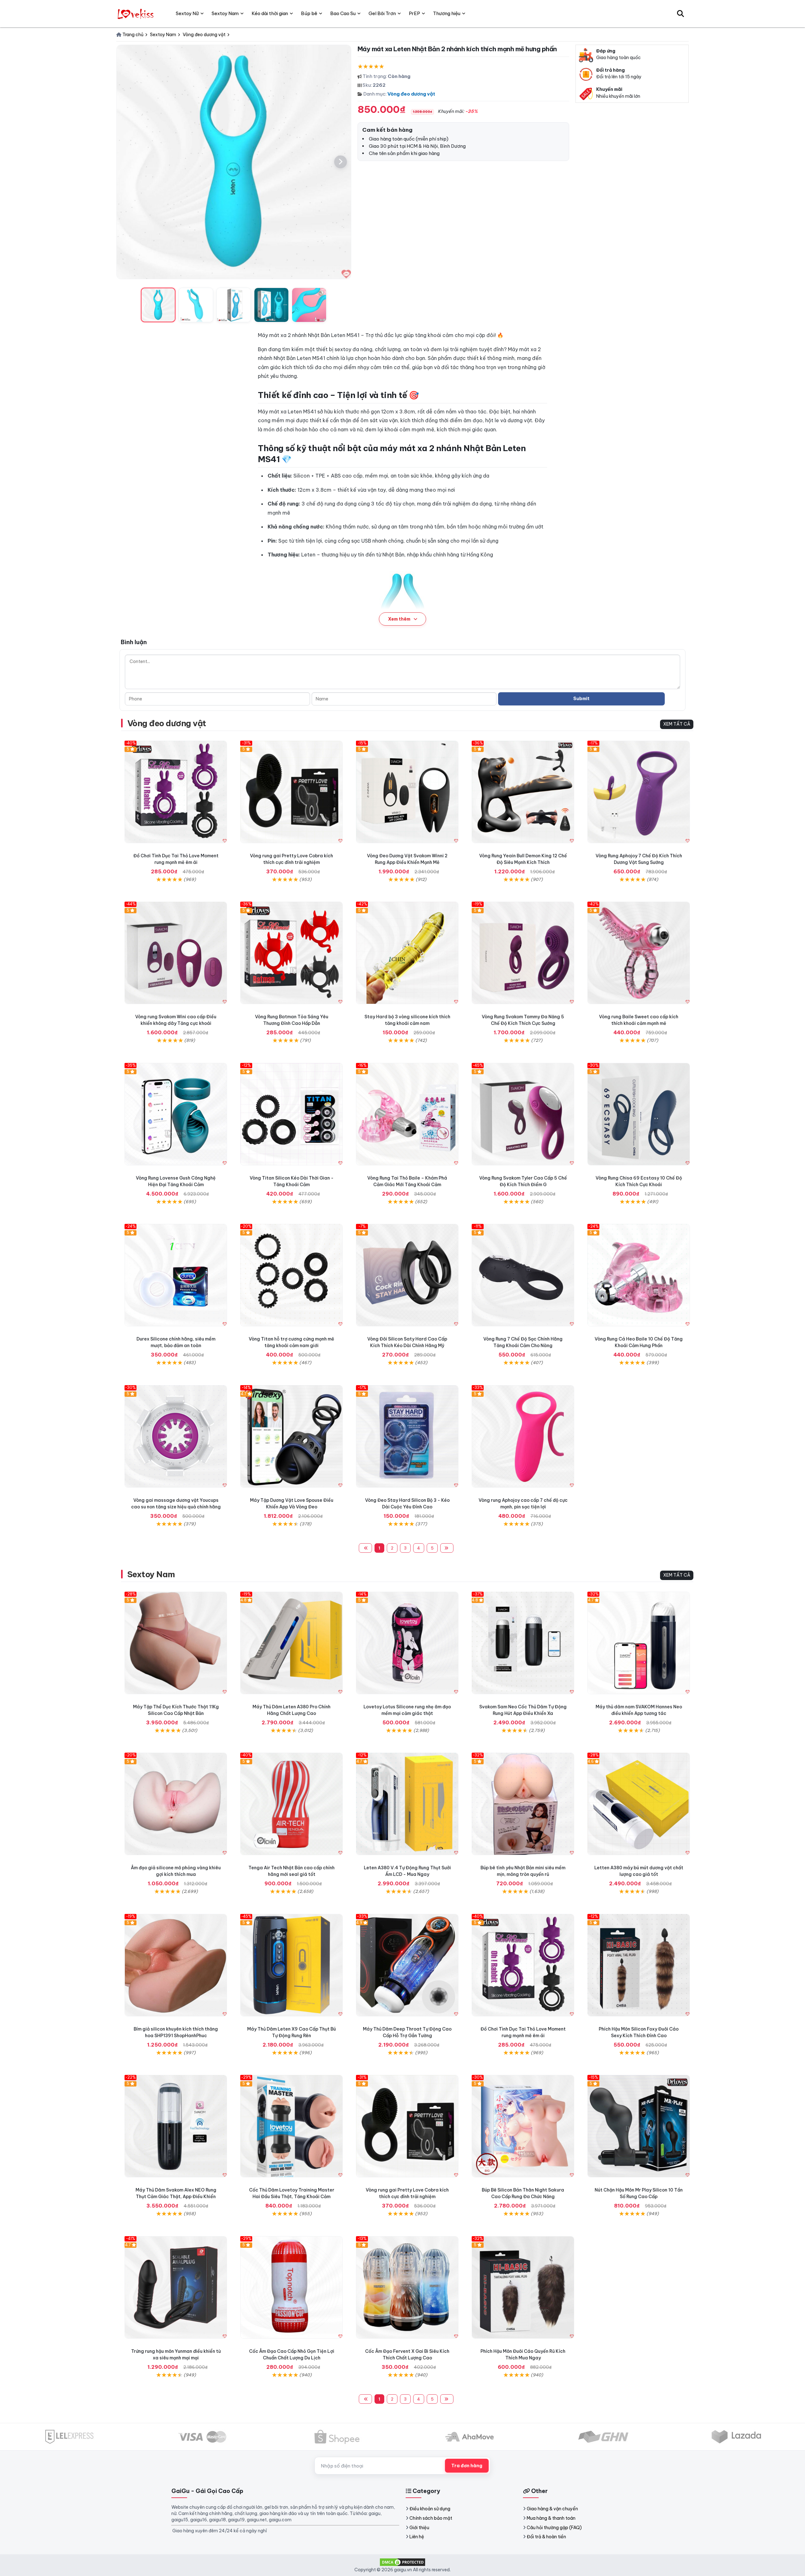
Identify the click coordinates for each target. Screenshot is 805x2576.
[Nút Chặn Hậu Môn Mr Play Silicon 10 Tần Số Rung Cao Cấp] (639, 2126)
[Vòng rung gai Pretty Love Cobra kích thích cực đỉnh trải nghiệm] (291, 792)
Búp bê (309, 13)
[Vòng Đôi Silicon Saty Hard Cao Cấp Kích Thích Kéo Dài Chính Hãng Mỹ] (407, 1275)
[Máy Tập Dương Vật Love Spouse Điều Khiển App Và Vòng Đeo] (291, 1436)
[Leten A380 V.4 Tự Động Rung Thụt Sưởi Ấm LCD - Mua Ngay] (407, 1804)
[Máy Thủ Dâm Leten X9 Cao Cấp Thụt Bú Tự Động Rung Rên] (291, 1965)
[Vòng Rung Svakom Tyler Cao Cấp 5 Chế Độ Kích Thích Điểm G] (523, 1114)
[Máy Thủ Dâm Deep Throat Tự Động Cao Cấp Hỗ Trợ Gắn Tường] (407, 1965)
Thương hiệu (447, 13)
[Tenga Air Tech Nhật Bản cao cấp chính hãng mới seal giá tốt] (291, 1804)
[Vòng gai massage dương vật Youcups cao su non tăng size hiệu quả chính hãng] (176, 1436)
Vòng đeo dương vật (411, 94)
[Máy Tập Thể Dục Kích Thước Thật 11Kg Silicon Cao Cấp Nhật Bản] (176, 1643)
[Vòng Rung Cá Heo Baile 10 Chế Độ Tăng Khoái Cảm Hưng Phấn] (639, 1275)
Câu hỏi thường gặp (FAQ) (554, 2528)
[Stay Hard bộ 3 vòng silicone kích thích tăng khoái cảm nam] (407, 953)
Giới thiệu (419, 2528)
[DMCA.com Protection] (402, 2562)
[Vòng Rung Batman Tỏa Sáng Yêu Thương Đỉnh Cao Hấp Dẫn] (291, 953)
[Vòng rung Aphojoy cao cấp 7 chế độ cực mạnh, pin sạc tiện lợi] (523, 1436)
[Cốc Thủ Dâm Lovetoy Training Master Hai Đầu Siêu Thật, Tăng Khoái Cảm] (291, 2126)
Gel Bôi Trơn (382, 13)
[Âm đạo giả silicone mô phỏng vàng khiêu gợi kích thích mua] (176, 1804)
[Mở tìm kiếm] (680, 14)
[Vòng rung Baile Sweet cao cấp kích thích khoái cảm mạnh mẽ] (639, 953)
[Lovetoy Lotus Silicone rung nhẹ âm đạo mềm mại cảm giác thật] (407, 1643)
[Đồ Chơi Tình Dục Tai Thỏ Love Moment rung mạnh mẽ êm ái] (176, 792)
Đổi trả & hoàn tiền (546, 2537)
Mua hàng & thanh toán (551, 2518)
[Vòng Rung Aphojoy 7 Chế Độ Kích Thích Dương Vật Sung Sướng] (639, 792)
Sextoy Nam (151, 1574)
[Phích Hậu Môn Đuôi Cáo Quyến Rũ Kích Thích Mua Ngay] (523, 2287)
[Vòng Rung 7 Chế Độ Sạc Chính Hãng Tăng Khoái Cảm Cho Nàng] (523, 1275)
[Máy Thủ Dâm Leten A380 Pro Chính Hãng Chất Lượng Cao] (291, 1643)
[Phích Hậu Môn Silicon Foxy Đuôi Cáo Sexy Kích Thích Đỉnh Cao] (639, 1965)
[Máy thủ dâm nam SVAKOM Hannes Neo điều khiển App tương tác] (639, 1643)
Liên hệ (417, 2537)
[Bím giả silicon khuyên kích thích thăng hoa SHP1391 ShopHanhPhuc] (176, 1965)
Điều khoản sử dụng (430, 2509)
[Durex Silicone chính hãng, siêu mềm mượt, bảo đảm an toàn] (176, 1275)
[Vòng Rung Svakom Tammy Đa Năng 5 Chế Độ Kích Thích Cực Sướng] (523, 953)
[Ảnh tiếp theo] (341, 162)
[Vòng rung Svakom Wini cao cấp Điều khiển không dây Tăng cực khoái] (176, 953)
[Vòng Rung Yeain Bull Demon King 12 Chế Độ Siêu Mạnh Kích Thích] (523, 792)
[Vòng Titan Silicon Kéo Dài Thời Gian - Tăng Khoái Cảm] (291, 1114)
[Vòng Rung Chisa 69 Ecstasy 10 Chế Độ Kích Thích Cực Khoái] (639, 1114)
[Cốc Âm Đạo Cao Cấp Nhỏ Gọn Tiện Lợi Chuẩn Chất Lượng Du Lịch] (291, 2287)
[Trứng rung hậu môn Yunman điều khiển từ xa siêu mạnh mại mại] (176, 2287)
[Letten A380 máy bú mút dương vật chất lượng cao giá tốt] (639, 1804)
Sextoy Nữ (187, 13)
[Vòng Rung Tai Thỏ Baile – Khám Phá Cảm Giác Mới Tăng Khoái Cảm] (407, 1114)
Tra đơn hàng (467, 2466)
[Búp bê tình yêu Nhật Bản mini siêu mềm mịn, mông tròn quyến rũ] (523, 1804)
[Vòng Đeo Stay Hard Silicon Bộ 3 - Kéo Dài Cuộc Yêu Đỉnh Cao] (407, 1436)
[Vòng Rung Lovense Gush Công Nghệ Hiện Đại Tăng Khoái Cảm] (176, 1114)
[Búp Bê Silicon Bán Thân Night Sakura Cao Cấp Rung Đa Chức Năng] (523, 2126)
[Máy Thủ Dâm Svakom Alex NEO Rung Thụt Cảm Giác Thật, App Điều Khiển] (176, 2126)
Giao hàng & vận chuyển (552, 2509)
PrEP (414, 13)
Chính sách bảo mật (431, 2518)
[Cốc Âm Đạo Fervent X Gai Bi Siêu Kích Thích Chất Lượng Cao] (407, 2287)
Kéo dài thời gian (270, 13)
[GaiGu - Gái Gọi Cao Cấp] (136, 14)
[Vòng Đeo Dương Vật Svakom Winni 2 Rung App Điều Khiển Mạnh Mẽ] (407, 792)
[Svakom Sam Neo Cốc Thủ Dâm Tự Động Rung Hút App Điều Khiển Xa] (523, 1643)
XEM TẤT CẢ (677, 724)
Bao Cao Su (343, 13)
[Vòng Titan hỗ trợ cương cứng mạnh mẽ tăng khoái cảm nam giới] (291, 1275)
